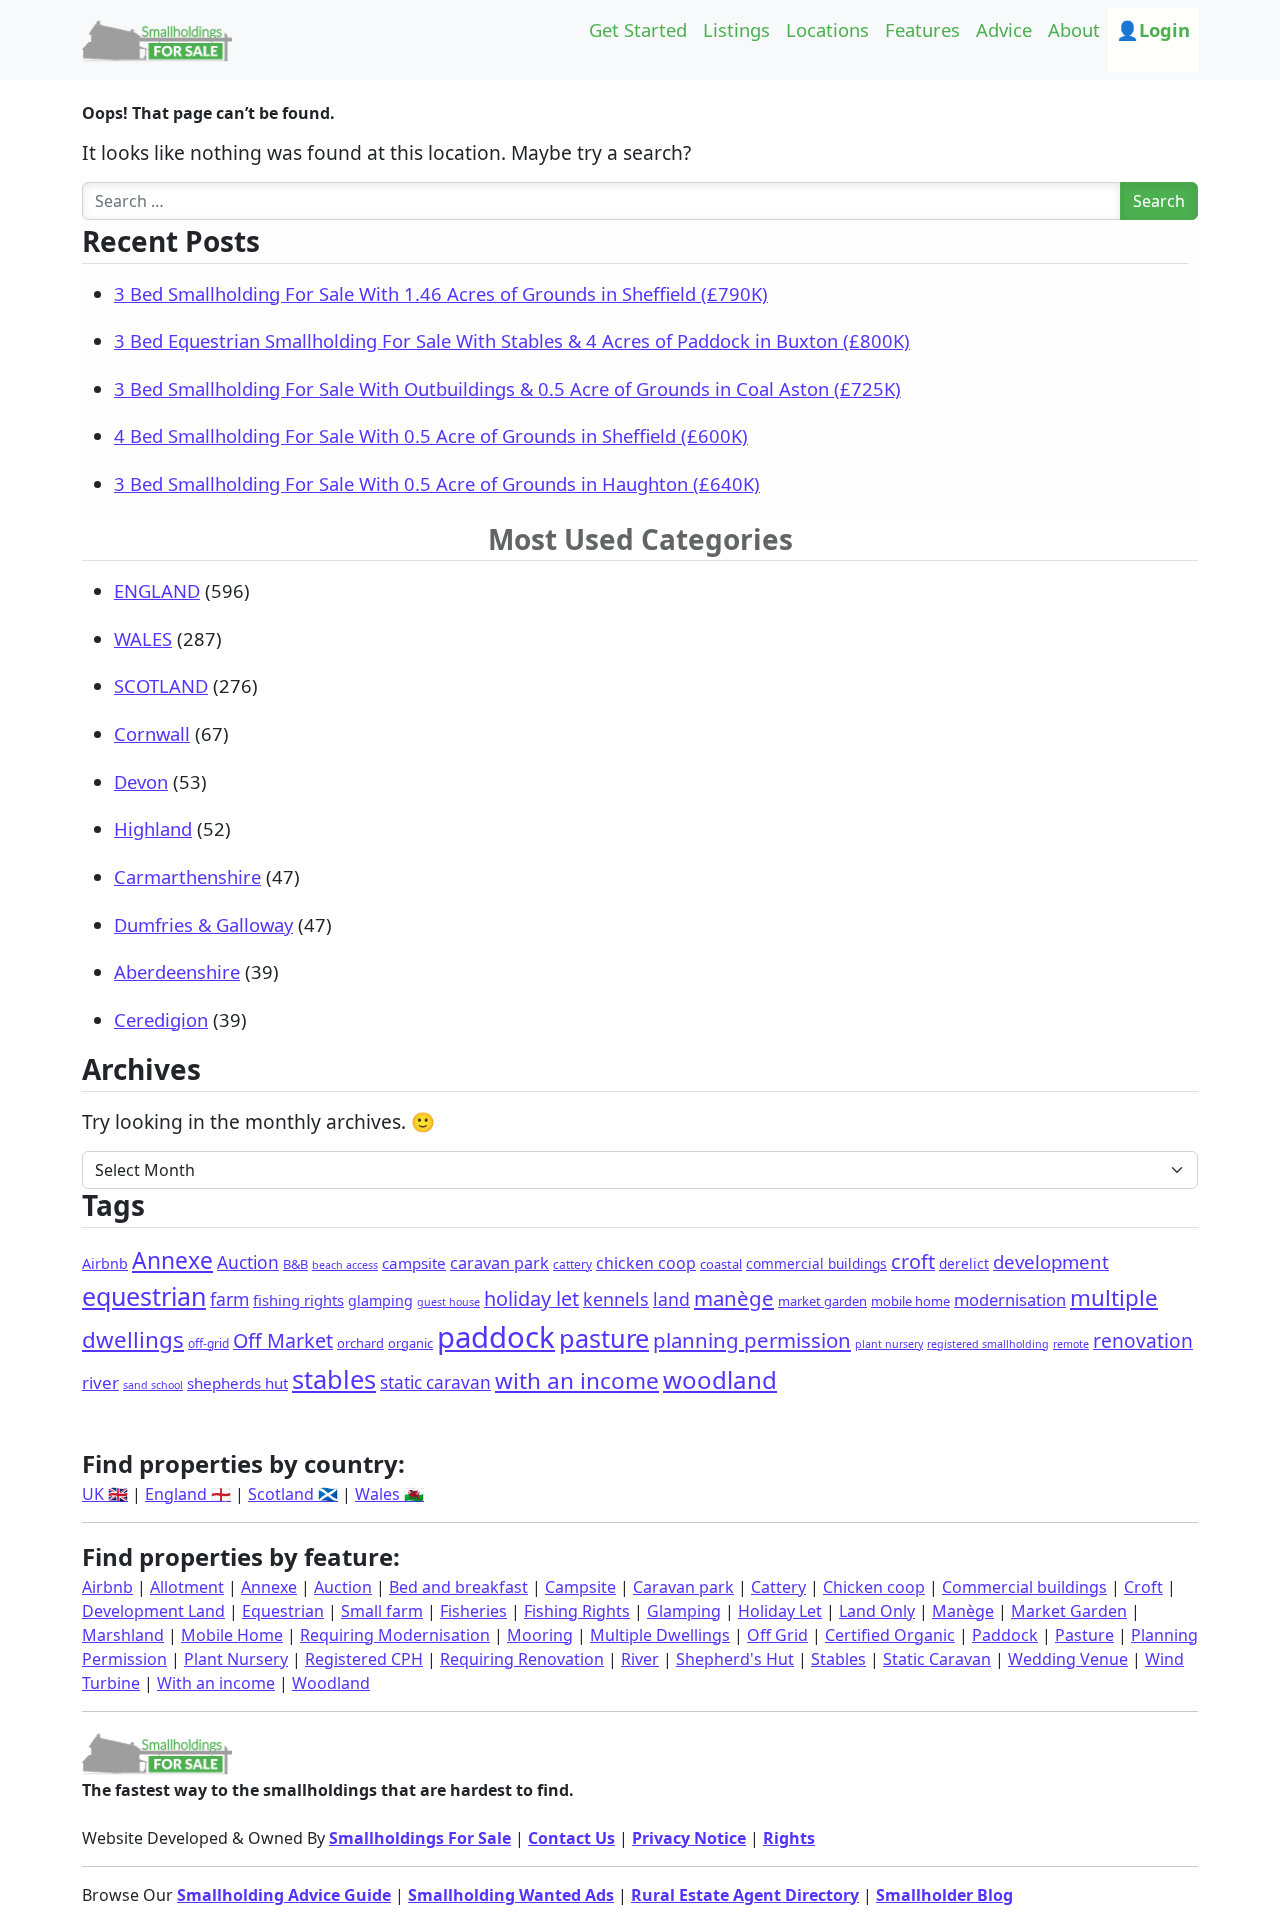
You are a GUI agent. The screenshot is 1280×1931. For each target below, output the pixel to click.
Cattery (778, 1587)
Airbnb (105, 1263)
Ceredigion (161, 1019)
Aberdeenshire (177, 971)
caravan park (499, 1263)
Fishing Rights (577, 1611)
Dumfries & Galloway (203, 924)
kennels (616, 1299)
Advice (1004, 29)
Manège (963, 1611)
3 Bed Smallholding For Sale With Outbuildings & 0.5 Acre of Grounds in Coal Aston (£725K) (507, 388)
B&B (295, 1264)
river (100, 1382)
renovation (1143, 1341)
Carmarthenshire (187, 876)
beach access (345, 1265)
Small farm (382, 1611)
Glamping (684, 1611)
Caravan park (683, 1587)
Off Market (283, 1340)
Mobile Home (232, 1635)
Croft (1143, 1587)
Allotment (187, 1587)
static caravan (435, 1382)
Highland (153, 828)
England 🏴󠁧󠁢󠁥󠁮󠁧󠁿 (188, 1494)
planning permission (752, 1340)
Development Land (153, 1611)
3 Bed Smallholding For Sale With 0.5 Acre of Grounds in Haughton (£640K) (437, 483)
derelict (964, 1263)
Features (922, 29)
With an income (216, 1683)
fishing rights (298, 1300)
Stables (838, 1659)
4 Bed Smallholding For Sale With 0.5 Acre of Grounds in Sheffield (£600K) (431, 435)
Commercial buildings (1024, 1587)
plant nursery (889, 1344)
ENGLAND (157, 590)
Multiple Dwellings (660, 1635)
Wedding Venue (1068, 1659)
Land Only (877, 1611)
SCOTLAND (161, 685)
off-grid (208, 1343)
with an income (577, 1380)
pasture (604, 1338)
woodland (720, 1379)
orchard (360, 1343)
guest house (448, 1302)
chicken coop (646, 1263)
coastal (721, 1264)
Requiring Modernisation (395, 1635)
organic (410, 1343)
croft (913, 1261)
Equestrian (283, 1611)
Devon (141, 781)
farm (229, 1299)
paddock (496, 1337)
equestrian (144, 1296)
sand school (153, 1385)
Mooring (540, 1635)
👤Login (1153, 29)
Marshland (123, 1635)
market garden (822, 1301)
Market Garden (1069, 1611)
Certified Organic (890, 1635)
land (671, 1299)
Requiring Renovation (522, 1659)
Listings (736, 29)
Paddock (1005, 1635)
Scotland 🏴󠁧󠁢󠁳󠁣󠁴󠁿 (293, 1494)
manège (734, 1298)
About (1074, 29)
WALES (143, 638)
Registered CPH (364, 1659)
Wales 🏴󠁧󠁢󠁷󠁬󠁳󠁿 (389, 1494)
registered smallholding (988, 1344)
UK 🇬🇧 (105, 1494)
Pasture (1084, 1635)
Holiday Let (780, 1611)
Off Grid (777, 1635)
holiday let (531, 1298)
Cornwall (152, 733)
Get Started (638, 29)
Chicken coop (874, 1587)
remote (1071, 1344)
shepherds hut (237, 1383)
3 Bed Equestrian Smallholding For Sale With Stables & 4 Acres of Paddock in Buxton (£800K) (512, 340)
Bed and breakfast (458, 1587)
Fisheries (473, 1611)
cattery (572, 1264)
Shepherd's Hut (735, 1659)
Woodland (331, 1683)
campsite (414, 1263)
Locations (827, 29)
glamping (380, 1300)
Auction (248, 1262)
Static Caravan (937, 1659)
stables (334, 1379)
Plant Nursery (236, 1659)
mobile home (910, 1301)
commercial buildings (816, 1263)
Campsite (580, 1587)
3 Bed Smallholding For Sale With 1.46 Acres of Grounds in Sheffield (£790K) (441, 293)
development (1051, 1261)
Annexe (172, 1260)
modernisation (1010, 1299)
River (640, 1659)
